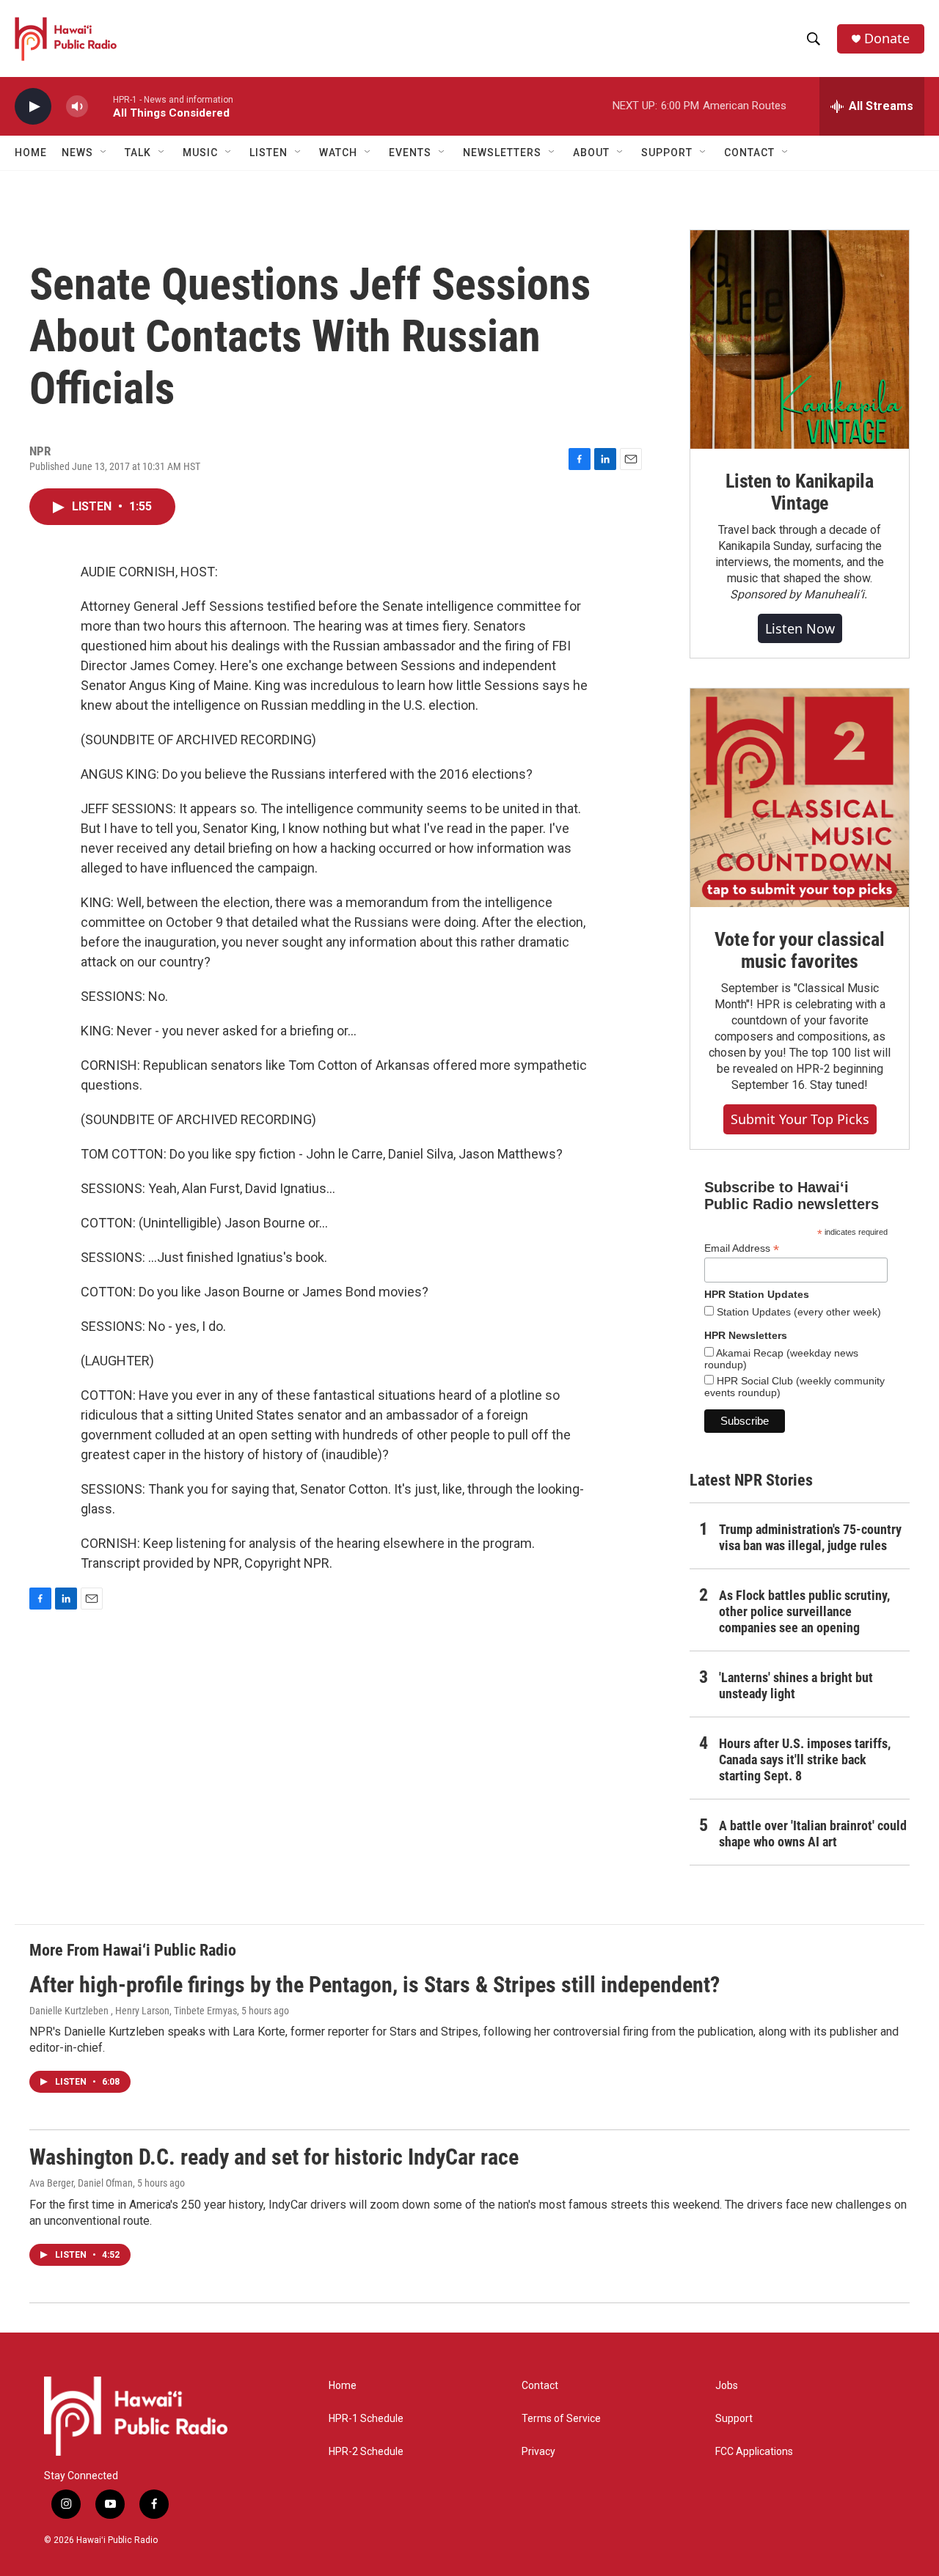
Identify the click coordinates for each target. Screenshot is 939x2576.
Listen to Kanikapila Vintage (800, 492)
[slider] (101, 106)
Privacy (538, 2452)
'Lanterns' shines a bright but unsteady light (796, 1685)
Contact (540, 2386)
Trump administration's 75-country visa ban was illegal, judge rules (810, 1537)
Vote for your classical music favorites (799, 950)
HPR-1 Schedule (366, 2419)
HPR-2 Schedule (366, 2452)
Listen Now (800, 628)
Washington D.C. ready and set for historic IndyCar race (274, 2157)
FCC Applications (754, 2452)
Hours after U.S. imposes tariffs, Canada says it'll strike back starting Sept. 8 (805, 1759)
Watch (338, 153)
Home (31, 153)
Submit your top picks (800, 1119)
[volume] (77, 107)
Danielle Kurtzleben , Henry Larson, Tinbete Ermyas (133, 2011)
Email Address (742, 1248)
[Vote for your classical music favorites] (800, 798)
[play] (33, 107)
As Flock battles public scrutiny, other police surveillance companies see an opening (804, 1611)
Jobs (727, 2386)
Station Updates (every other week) (797, 1312)
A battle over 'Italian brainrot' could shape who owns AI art (813, 1834)
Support (734, 2419)
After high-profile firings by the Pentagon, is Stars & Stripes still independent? (374, 1985)
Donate (887, 38)
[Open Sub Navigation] (104, 153)
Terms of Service (561, 2419)
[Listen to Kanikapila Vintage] (800, 340)
